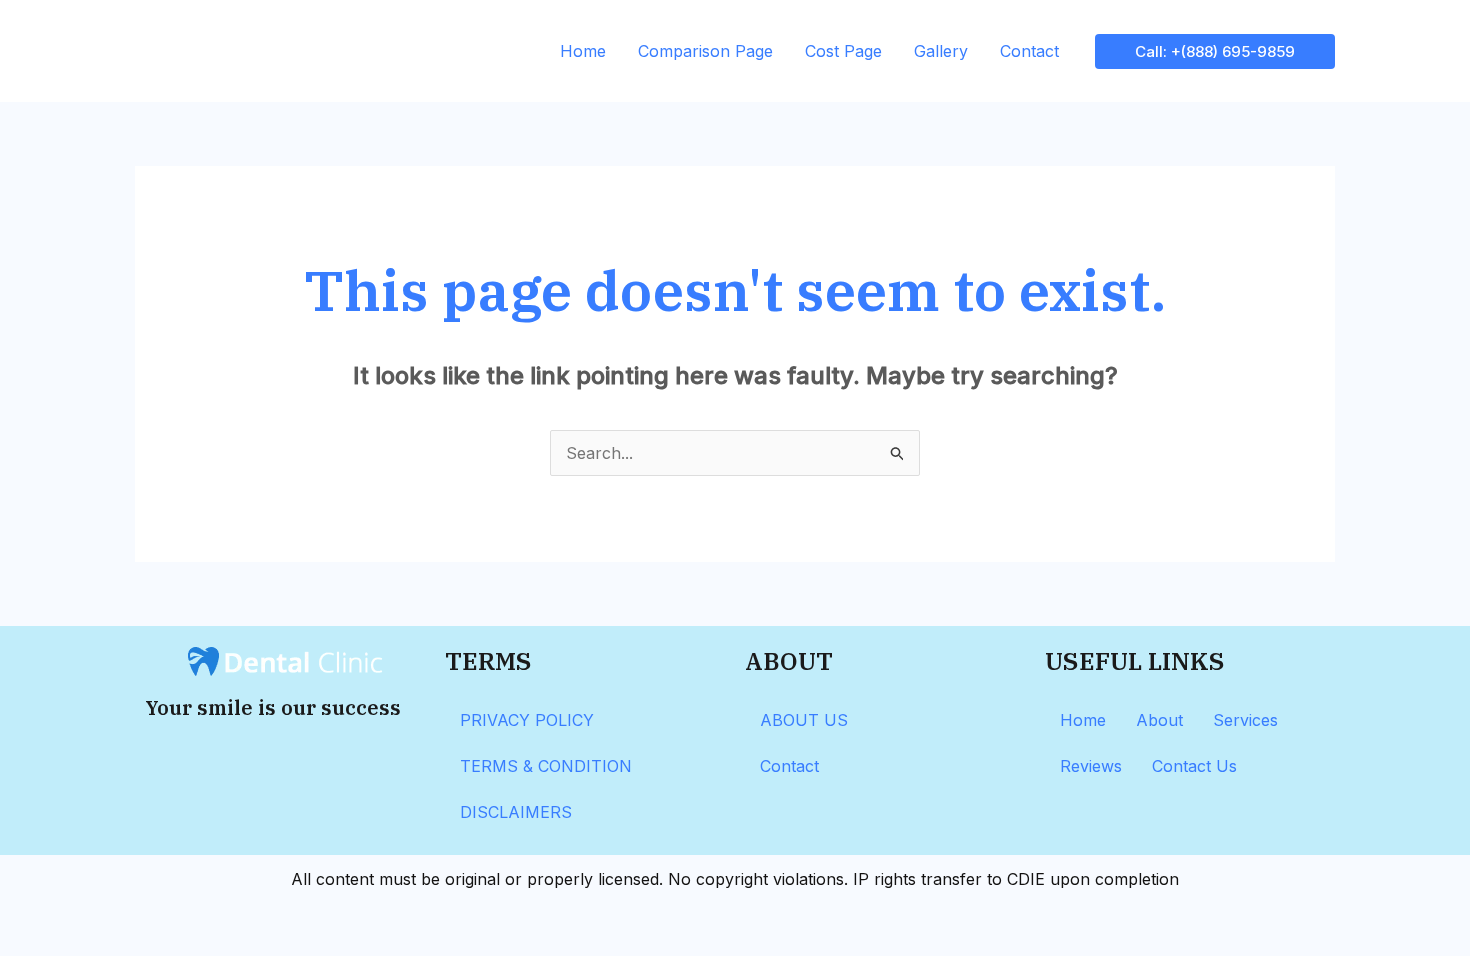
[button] (1215, 51)
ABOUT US (804, 720)
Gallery (941, 51)
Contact (1029, 51)
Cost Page (843, 51)
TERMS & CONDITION (546, 766)
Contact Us (1194, 766)
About (1159, 720)
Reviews (1091, 766)
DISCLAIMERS (516, 812)
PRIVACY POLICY (527, 720)
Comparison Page (705, 51)
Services (1245, 720)
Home (583, 51)
